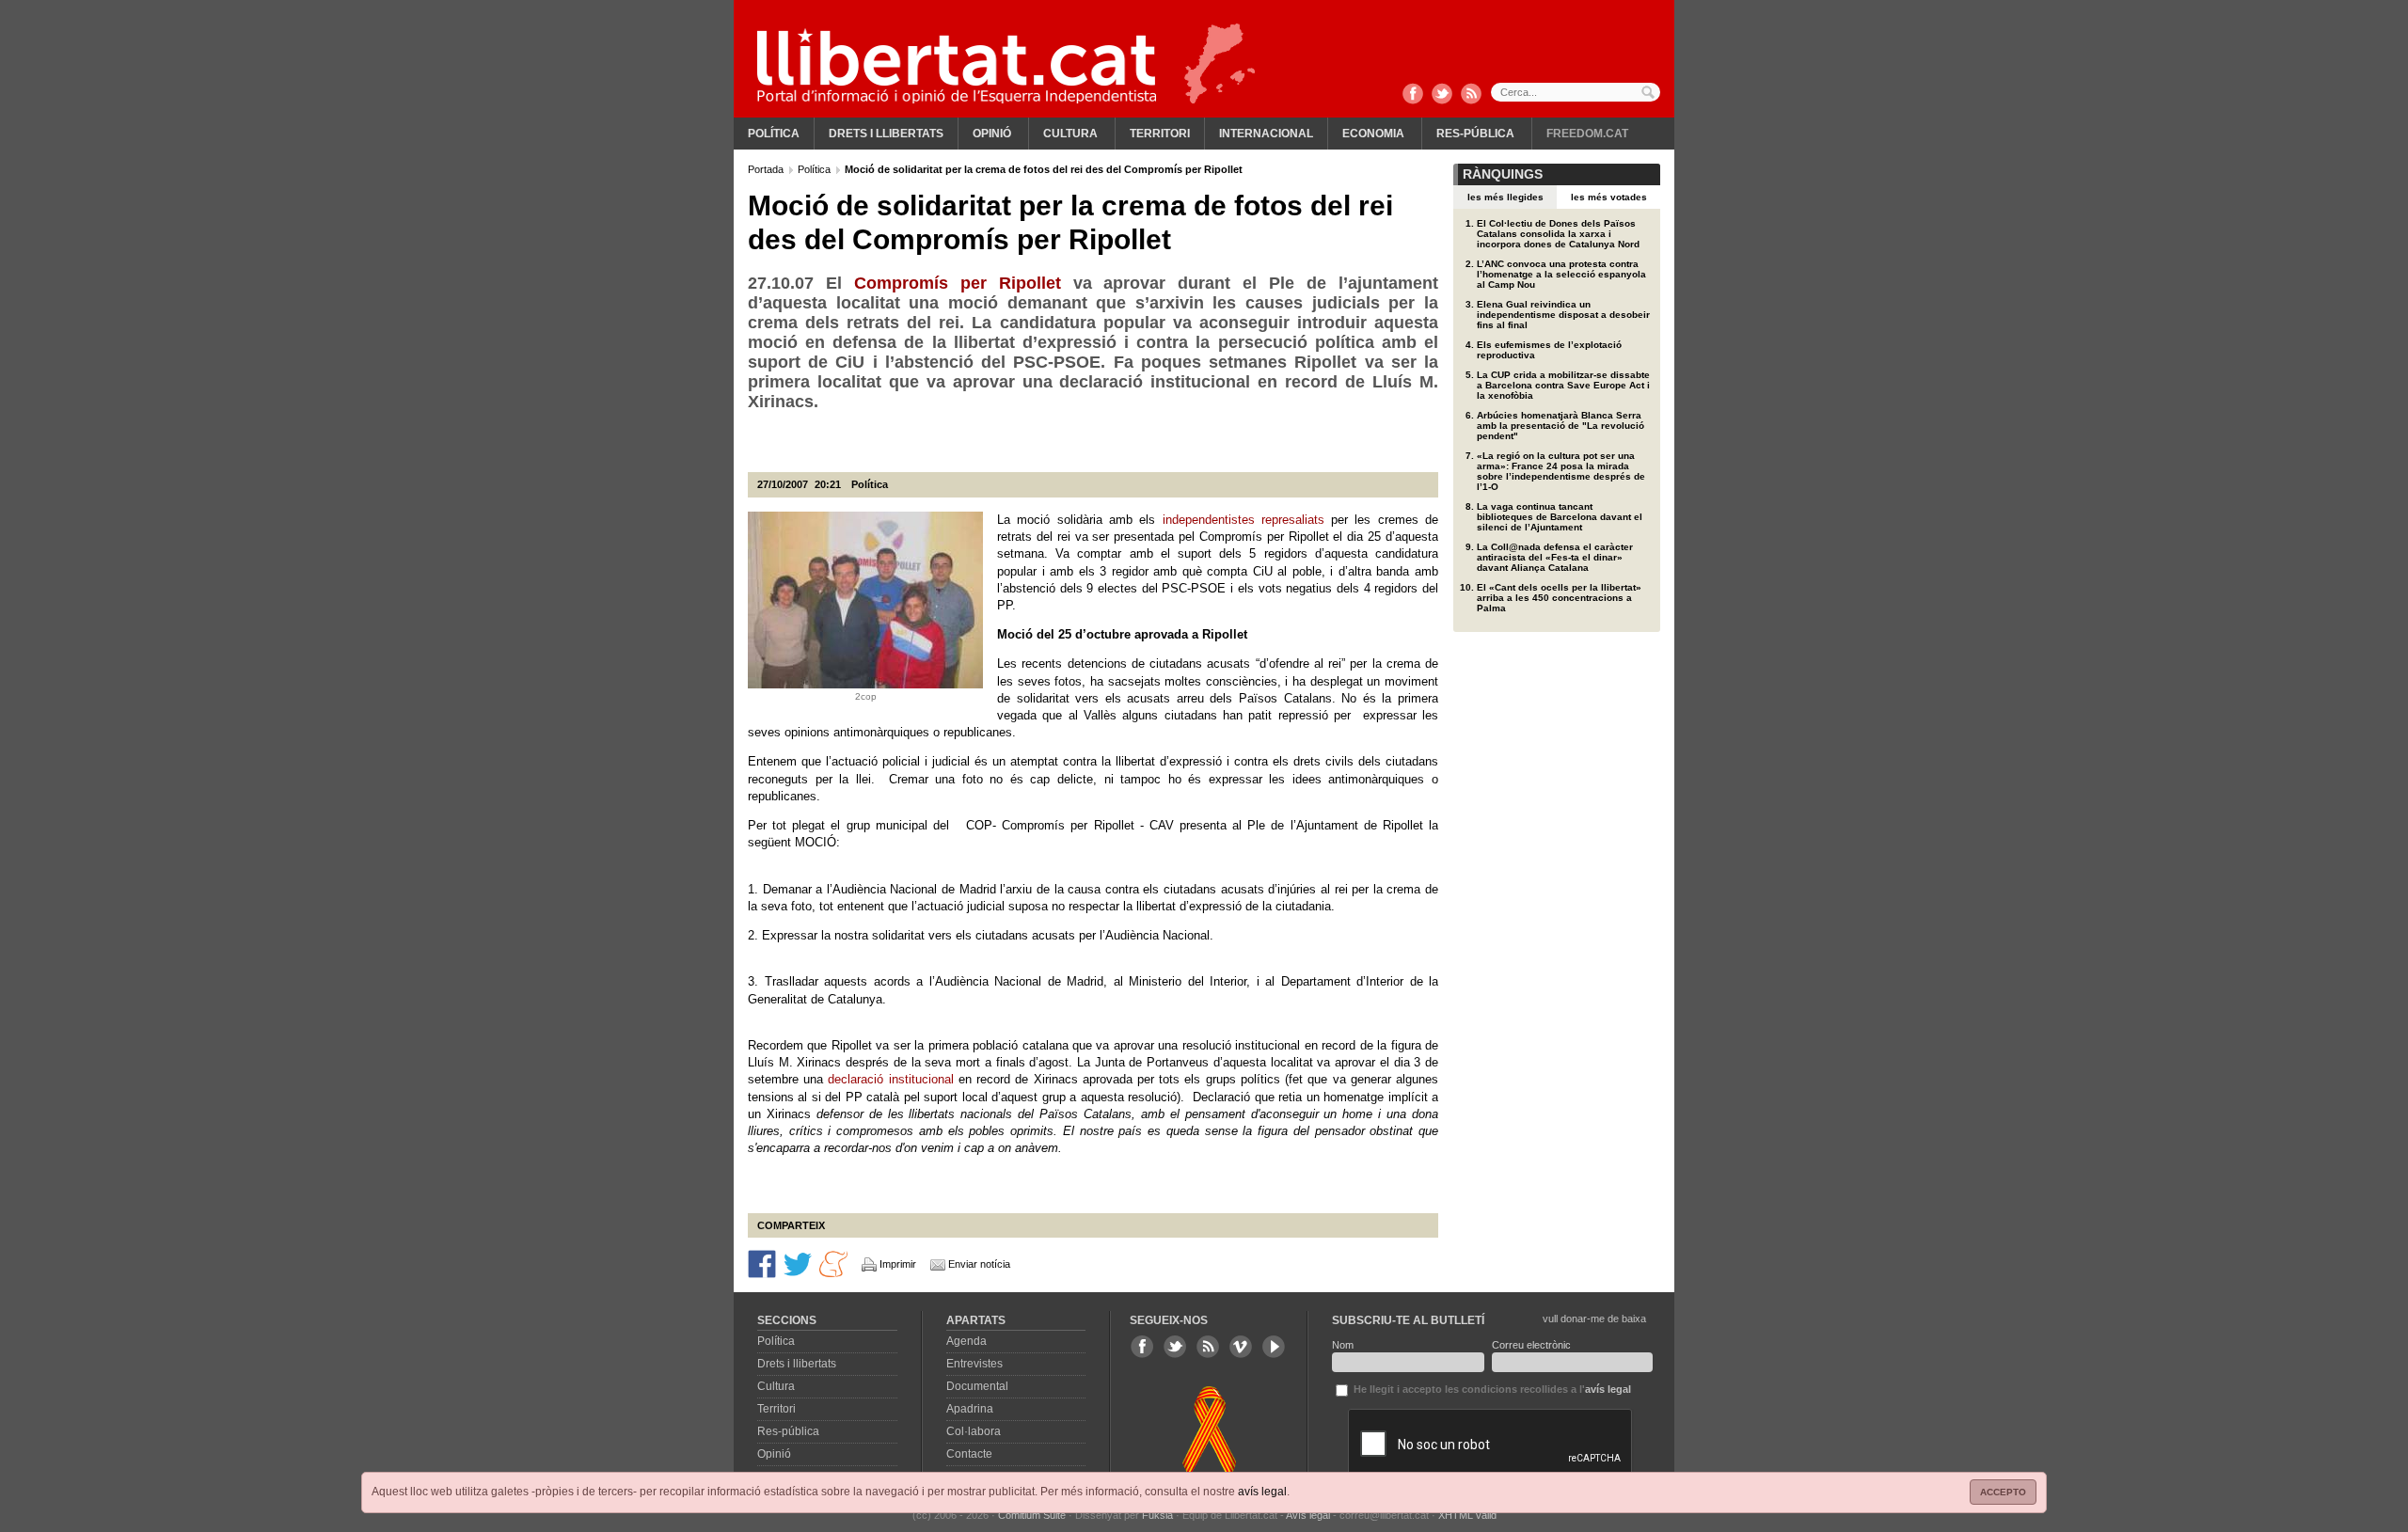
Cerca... (1576, 92)
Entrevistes (974, 1364)
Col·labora (974, 1431)
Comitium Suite (1032, 1515)
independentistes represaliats (1244, 520)
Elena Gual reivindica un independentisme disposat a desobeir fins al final (1563, 315)
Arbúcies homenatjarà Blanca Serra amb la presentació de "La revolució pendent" (1560, 426)
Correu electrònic (1531, 1345)
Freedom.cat (1587, 134)
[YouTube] (1274, 1347)
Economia (1373, 134)
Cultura (1070, 134)
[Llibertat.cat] (957, 66)
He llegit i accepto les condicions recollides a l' (1491, 1389)
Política (774, 134)
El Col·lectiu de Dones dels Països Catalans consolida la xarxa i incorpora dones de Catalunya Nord (1558, 234)
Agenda (966, 1341)
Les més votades (1609, 197)
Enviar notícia (979, 1264)
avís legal (1262, 1492)
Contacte (969, 1454)
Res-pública (1475, 134)
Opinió (992, 134)
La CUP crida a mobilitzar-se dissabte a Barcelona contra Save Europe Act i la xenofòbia (1563, 385)
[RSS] (1471, 95)
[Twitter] (1442, 95)
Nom (1343, 1345)
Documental (977, 1386)
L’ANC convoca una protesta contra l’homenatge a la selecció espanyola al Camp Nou (1561, 274)
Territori (1160, 134)
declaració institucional (890, 1079)
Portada (767, 169)
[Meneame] (833, 1263)
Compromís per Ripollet (958, 283)
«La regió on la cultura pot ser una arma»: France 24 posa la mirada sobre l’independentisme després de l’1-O (1561, 471)
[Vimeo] (1241, 1347)
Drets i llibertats (886, 134)
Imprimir (898, 1264)
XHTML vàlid (1467, 1515)
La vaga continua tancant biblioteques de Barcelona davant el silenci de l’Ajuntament (1560, 517)
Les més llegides (1505, 197)
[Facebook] (1413, 95)
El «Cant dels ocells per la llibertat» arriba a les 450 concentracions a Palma (1559, 598)
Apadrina (970, 1409)
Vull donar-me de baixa (1594, 1319)
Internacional (1266, 134)
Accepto (2003, 1492)
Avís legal (1308, 1515)
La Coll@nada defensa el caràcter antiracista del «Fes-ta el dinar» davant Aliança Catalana (1555, 557)
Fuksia (1157, 1515)
